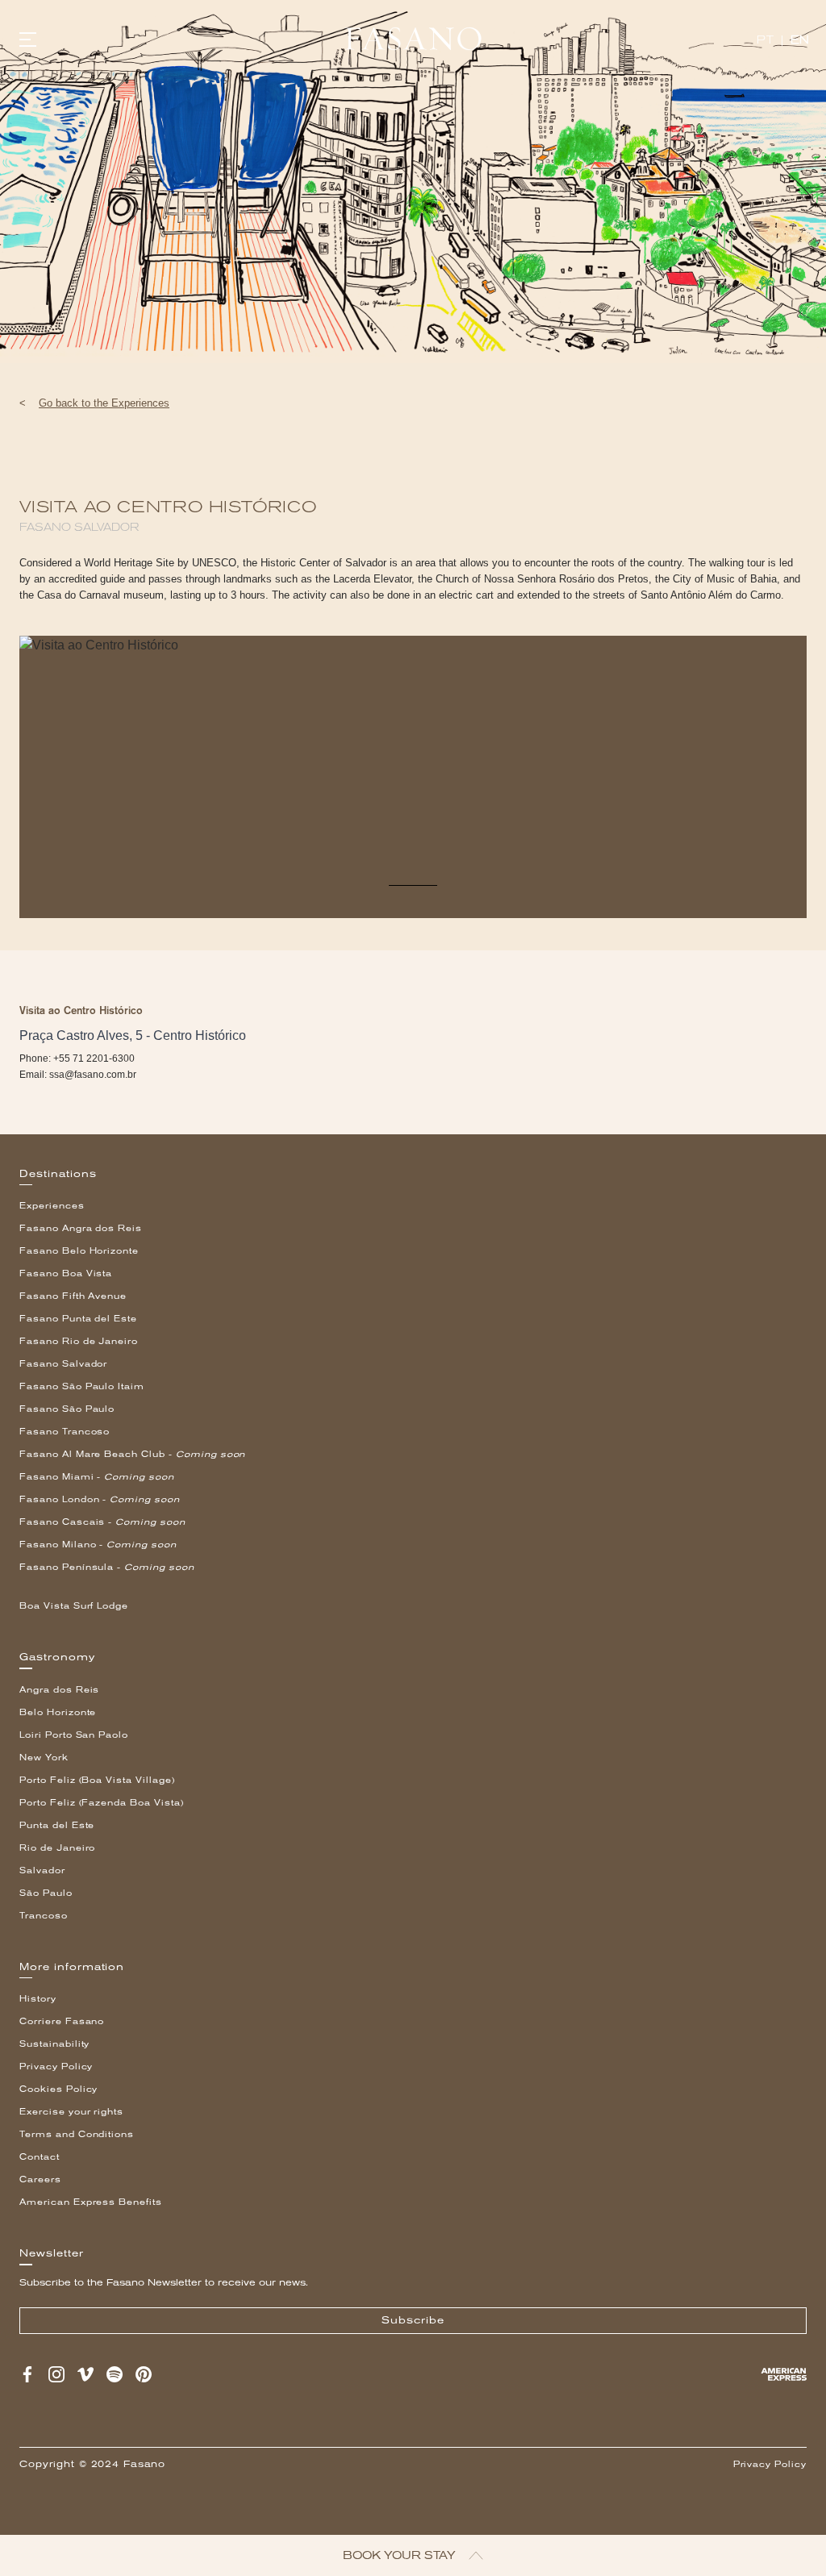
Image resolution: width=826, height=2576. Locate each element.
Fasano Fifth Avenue (73, 1296)
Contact (40, 2157)
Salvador (42, 1870)
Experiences (52, 1206)
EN (800, 40)
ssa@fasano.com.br (93, 1075)
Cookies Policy (58, 2089)
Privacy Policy (56, 2067)
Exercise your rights (71, 2112)
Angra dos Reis (59, 1690)
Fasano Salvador (63, 1364)
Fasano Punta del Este (78, 1319)
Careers (40, 2179)
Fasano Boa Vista (66, 1273)
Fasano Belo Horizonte (79, 1251)
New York (44, 1758)
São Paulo (46, 1893)
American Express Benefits (91, 2202)
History (38, 1999)
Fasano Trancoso (65, 1432)
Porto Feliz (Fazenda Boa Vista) (102, 1803)
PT (765, 40)
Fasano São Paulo (67, 1409)
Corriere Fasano (62, 2021)
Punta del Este (57, 1825)
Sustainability (54, 2044)
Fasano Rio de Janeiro (79, 1341)
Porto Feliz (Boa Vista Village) (97, 1780)
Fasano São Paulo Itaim (82, 1386)
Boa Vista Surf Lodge (74, 1606)
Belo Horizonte (58, 1712)
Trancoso (44, 1916)
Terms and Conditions (77, 2134)
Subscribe (413, 2320)
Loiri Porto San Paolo (74, 1735)
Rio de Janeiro (57, 1848)
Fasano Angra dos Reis (81, 1228)
